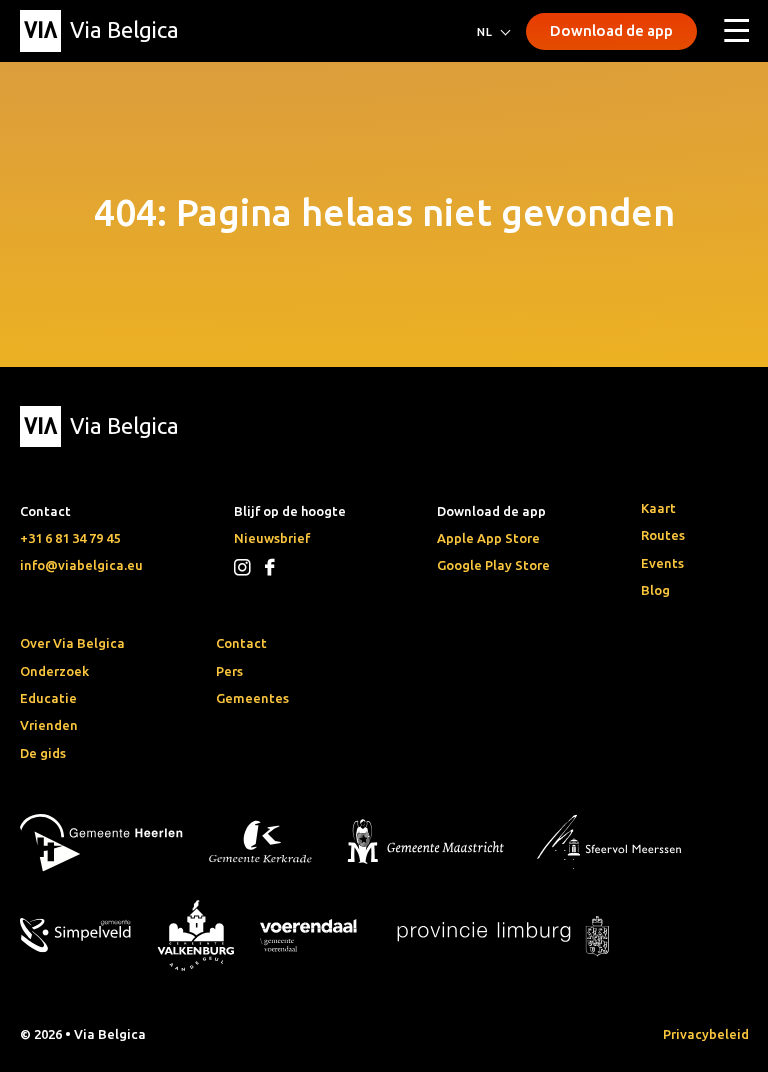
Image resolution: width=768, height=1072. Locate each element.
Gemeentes (252, 698)
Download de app (611, 30)
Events (662, 563)
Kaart (658, 508)
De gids (43, 753)
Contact (241, 643)
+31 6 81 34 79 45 (70, 538)
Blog (655, 590)
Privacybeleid (706, 1034)
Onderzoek (54, 671)
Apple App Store (488, 538)
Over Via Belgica (72, 643)
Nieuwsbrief (272, 538)
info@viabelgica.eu (81, 565)
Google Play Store (493, 565)
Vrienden (49, 725)
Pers (229, 671)
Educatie (48, 698)
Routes (663, 535)
